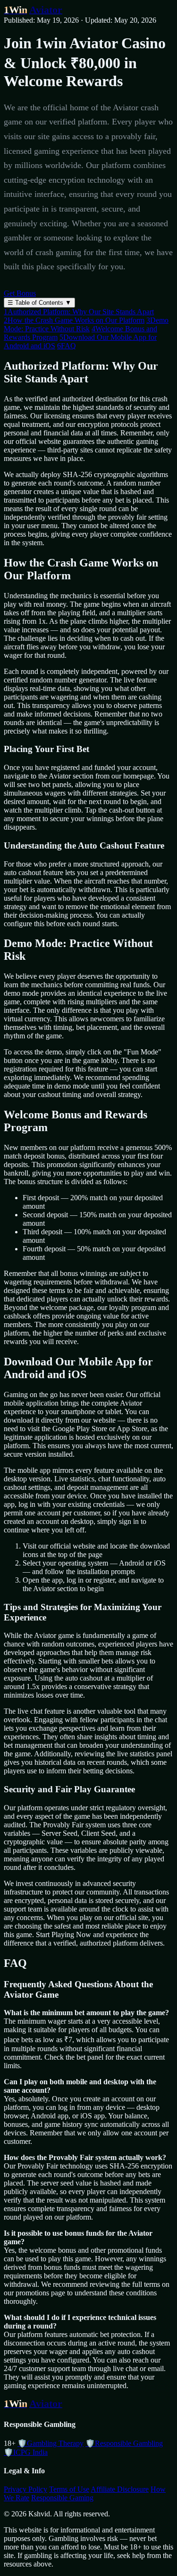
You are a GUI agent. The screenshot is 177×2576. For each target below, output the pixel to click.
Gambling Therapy (51, 2443)
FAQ (67, 346)
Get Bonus (20, 293)
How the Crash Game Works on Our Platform (74, 320)
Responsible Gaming (62, 2498)
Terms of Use (69, 2489)
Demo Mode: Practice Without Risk (86, 324)
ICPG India (26, 2452)
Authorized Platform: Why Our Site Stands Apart (79, 312)
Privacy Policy (25, 2489)
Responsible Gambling (124, 2443)
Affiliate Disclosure (120, 2489)
